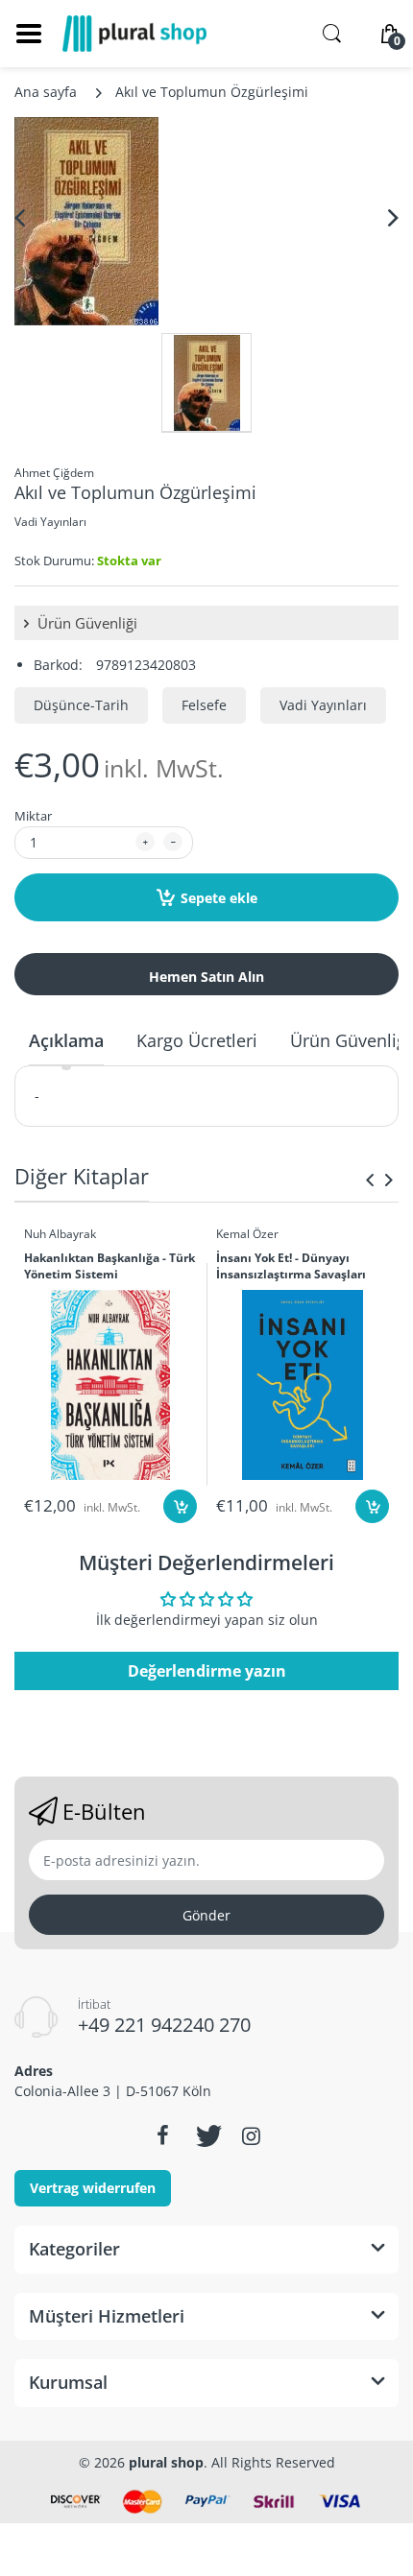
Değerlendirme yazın (207, 1671)
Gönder (206, 1915)
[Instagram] (251, 2135)
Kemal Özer (247, 1234)
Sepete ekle (219, 898)
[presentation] (370, 1180)
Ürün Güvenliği (85, 623)
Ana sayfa (46, 92)
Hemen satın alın (206, 977)
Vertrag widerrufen (93, 2188)
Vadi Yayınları (50, 522)
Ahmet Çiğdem (54, 473)
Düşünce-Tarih (81, 705)
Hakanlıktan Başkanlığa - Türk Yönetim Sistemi (109, 1266)
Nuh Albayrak (60, 1234)
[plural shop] (134, 34)
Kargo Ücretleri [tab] (197, 1040)
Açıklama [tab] (66, 1040)
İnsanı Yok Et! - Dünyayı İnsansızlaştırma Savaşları (291, 1266)
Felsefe (204, 705)
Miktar (33, 816)
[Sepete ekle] (180, 1506)
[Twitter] (206, 2135)
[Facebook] (162, 2135)
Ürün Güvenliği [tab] (351, 1040)
